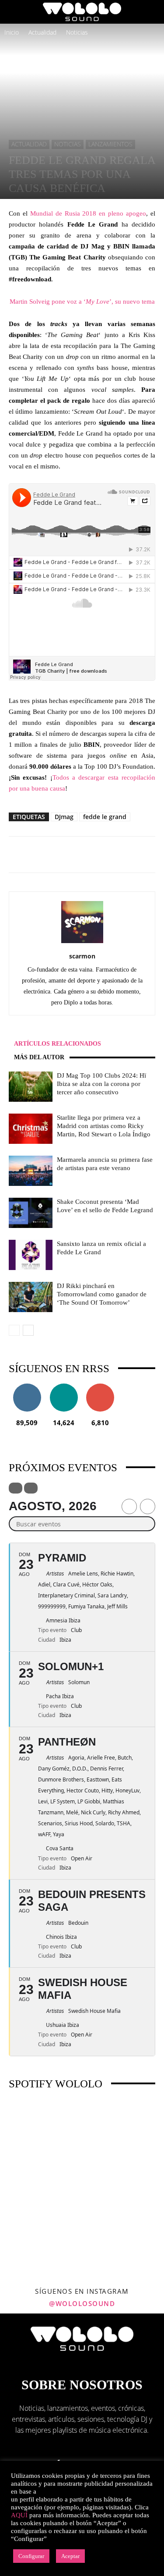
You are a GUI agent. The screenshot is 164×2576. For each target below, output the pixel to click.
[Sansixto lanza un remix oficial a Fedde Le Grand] (31, 1255)
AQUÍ (19, 2515)
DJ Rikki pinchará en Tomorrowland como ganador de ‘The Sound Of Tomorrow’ (102, 1294)
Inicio (12, 32)
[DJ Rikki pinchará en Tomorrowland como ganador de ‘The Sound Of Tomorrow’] (31, 1297)
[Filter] (16, 1488)
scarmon (82, 956)
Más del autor (39, 1057)
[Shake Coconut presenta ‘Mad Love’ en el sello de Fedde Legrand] (31, 1213)
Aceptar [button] (70, 2556)
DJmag (64, 817)
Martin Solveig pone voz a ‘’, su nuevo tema (82, 302)
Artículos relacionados (58, 1044)
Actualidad (42, 32)
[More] (118, 855)
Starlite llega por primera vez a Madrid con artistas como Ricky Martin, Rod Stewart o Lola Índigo (104, 1126)
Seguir (27, 1387)
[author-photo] (82, 943)
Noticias (77, 32)
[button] (15, 12)
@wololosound (82, 2303)
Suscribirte (100, 1387)
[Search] (152, 12)
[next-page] (28, 1330)
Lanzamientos (110, 144)
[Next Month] (148, 1506)
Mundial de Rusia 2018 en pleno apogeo (88, 213)
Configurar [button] (31, 2556)
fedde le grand (105, 817)
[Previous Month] (129, 1506)
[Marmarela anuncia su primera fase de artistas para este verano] (31, 1171)
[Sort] (31, 1488)
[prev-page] (14, 1330)
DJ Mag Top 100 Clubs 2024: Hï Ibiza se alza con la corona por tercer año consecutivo (101, 1084)
